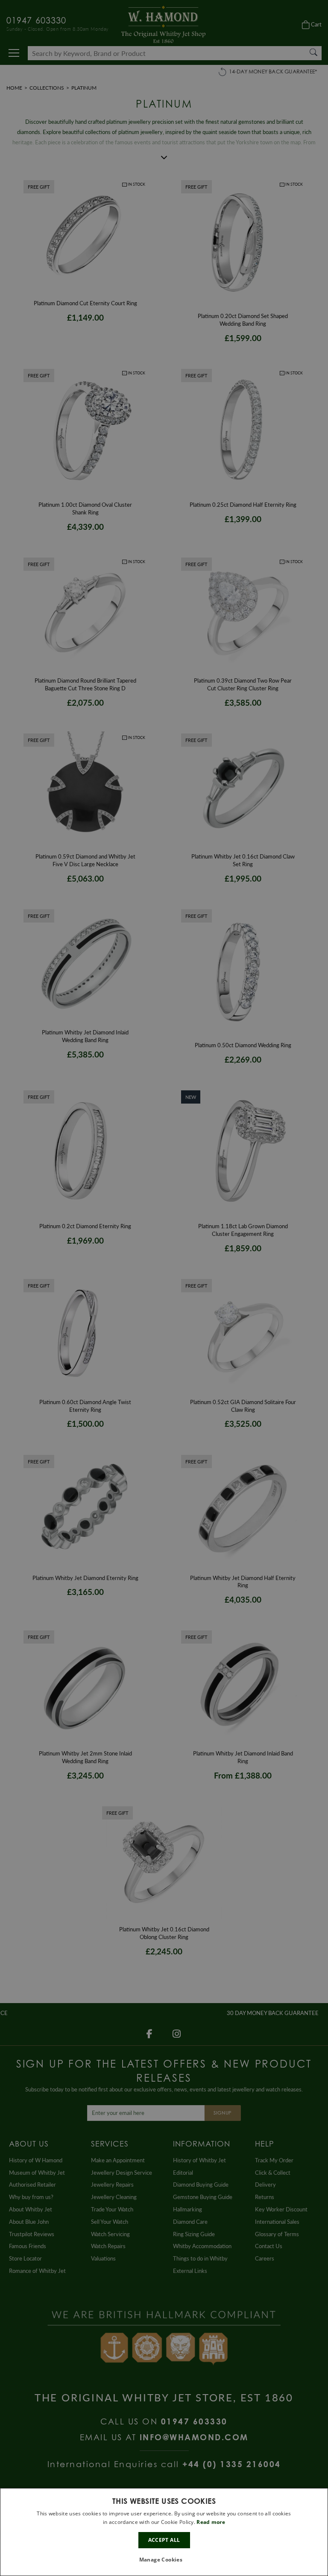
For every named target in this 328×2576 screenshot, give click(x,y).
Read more (211, 2522)
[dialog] (164, 2532)
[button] (164, 2560)
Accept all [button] (164, 2540)
